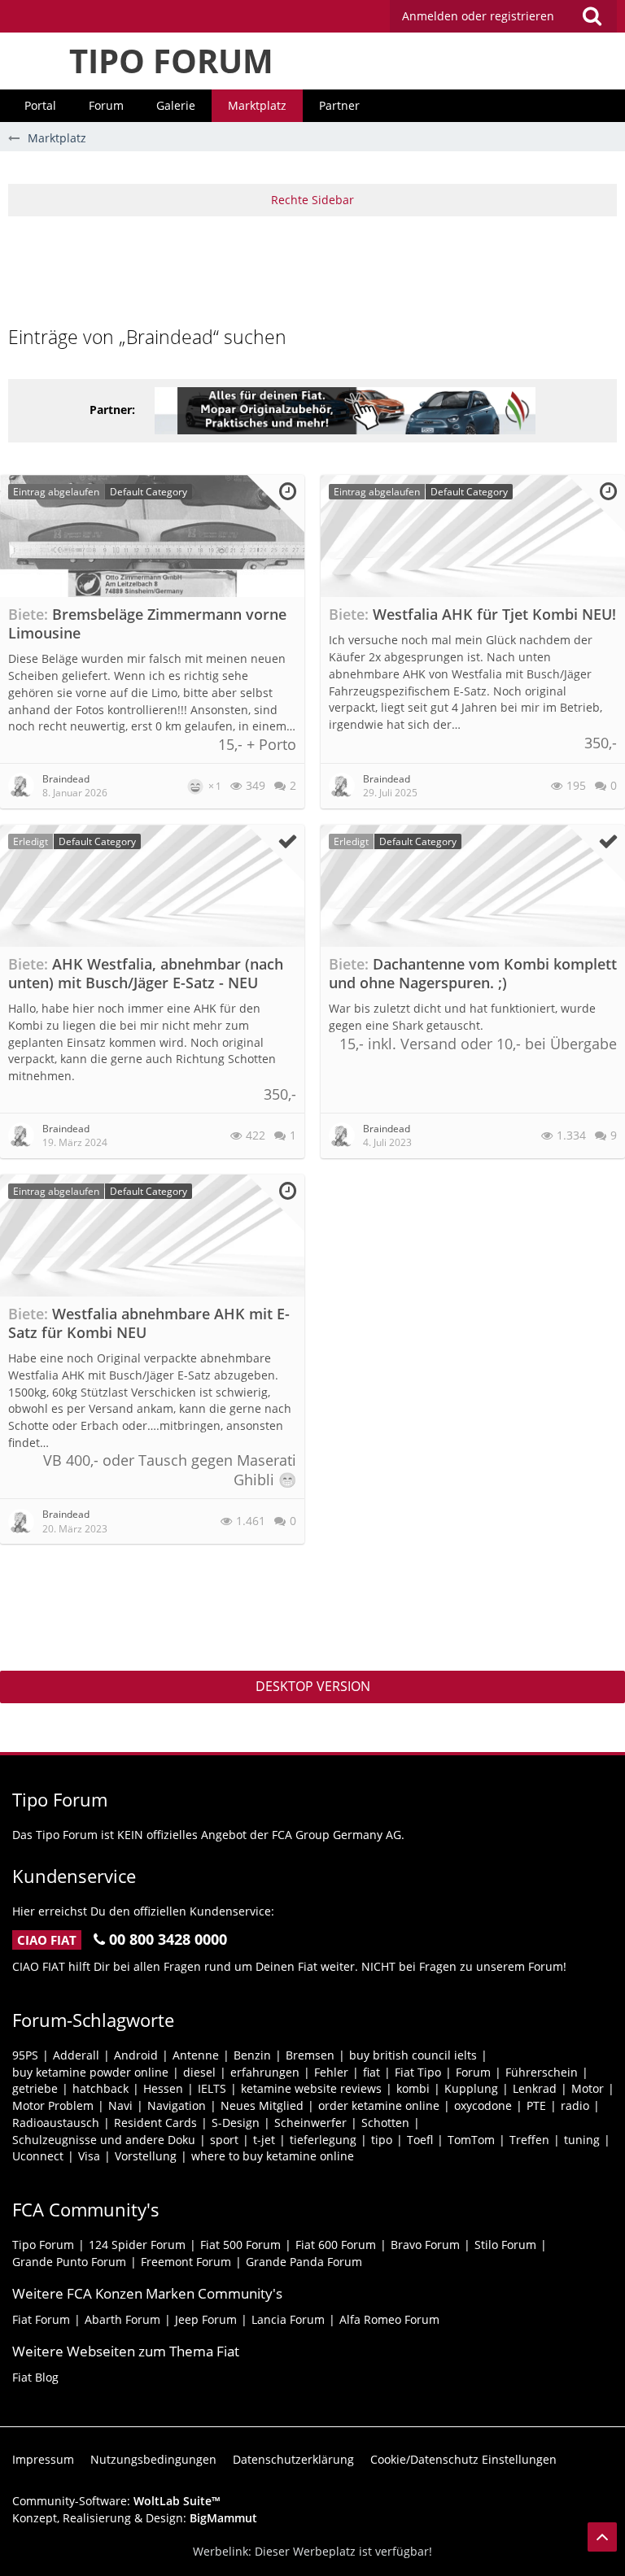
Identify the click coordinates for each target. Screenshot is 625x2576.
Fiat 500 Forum (240, 2245)
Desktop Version (313, 1686)
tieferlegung (323, 2140)
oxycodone (483, 2105)
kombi (413, 2088)
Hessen (163, 2088)
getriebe (35, 2088)
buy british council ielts (413, 2055)
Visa (89, 2156)
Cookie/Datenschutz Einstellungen (463, 2459)
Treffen (529, 2140)
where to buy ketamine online (273, 2156)
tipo (382, 2140)
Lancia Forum (288, 2319)
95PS (25, 2055)
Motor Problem (53, 2105)
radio (575, 2105)
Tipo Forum (43, 2245)
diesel (199, 2072)
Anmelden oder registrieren (478, 16)
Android (136, 2055)
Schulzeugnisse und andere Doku (104, 2140)
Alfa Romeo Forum (389, 2319)
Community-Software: (116, 2501)
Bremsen (310, 2055)
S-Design (236, 2123)
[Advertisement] (312, 269)
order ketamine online (379, 2105)
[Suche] (592, 16)
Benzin (252, 2055)
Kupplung (471, 2088)
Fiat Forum (41, 2319)
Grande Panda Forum (304, 2262)
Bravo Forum (425, 2245)
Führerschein (542, 2072)
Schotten (385, 2123)
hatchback (101, 2088)
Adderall (76, 2055)
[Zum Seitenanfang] (602, 2537)
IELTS (212, 2088)
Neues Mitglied (262, 2105)
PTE (536, 2105)
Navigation (177, 2105)
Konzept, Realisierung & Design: (135, 2518)
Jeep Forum (206, 2319)
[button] (503, 16)
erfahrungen (265, 2072)
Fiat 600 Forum (336, 2245)
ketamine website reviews (311, 2088)
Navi (120, 2105)
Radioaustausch (56, 2123)
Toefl (420, 2140)
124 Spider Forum (137, 2245)
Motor (588, 2088)
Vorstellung (146, 2156)
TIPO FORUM (171, 61)
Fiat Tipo (418, 2072)
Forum (473, 2072)
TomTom (471, 2140)
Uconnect (38, 2156)
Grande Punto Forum (69, 2262)
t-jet (264, 2140)
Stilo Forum (505, 2245)
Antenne (196, 2055)
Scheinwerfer (310, 2123)
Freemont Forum (186, 2262)
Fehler (331, 2072)
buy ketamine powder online (90, 2072)
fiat (372, 2072)
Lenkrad (535, 2088)
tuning (582, 2140)
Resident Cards (155, 2123)
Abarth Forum (122, 2319)
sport (224, 2140)
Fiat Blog (35, 2377)
